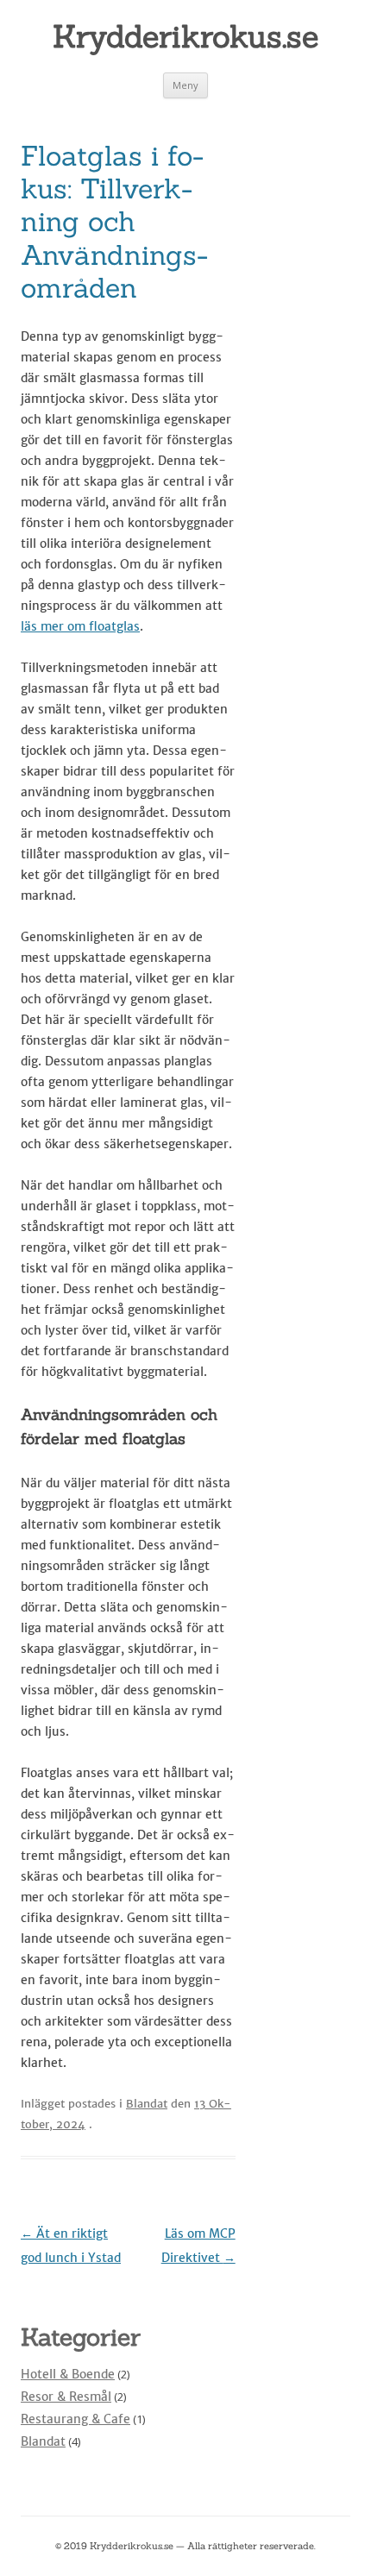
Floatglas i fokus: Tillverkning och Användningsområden (114, 222)
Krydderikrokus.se (185, 36)
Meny (185, 85)
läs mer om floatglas (80, 626)
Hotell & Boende (68, 2374)
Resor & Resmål (66, 2397)
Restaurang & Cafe (75, 2419)
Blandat (147, 2104)
